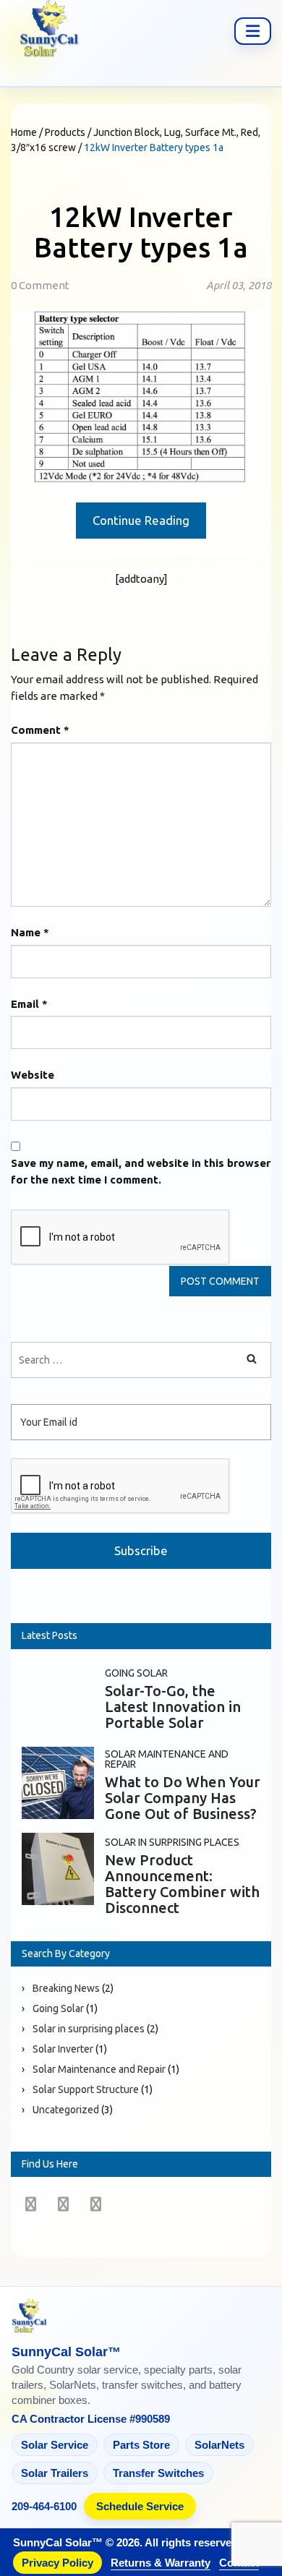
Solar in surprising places (172, 1842)
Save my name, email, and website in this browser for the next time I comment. (141, 1171)
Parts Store (141, 2445)
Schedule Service (140, 2506)
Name (30, 932)
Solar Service (55, 2445)
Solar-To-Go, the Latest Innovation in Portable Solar (173, 1707)
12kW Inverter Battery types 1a (141, 232)
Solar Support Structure (86, 2089)
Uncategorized (66, 2110)
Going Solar (136, 1673)
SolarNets (219, 2445)
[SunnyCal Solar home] (141, 2317)
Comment (40, 730)
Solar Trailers (55, 2473)
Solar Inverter (63, 2049)
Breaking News (66, 1988)
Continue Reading (141, 520)
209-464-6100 (44, 2506)
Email (29, 1004)
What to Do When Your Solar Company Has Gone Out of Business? (183, 1798)
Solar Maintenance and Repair (167, 1759)
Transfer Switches (158, 2473)
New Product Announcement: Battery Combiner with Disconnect (182, 1884)
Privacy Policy (57, 2563)
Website (33, 1075)
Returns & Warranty (161, 2563)
